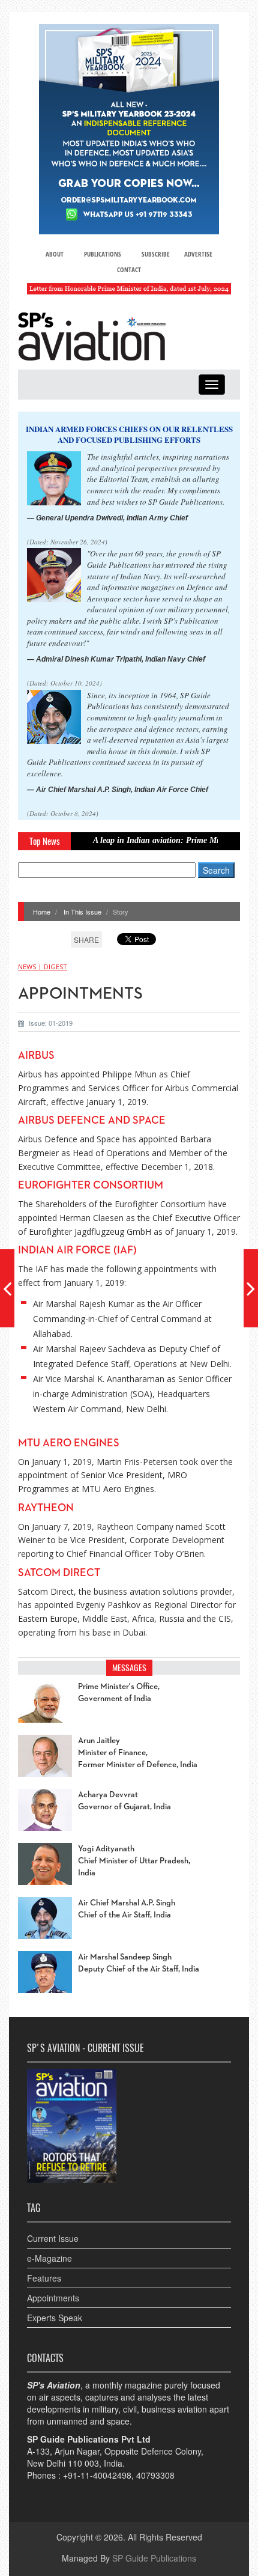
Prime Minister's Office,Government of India (119, 1693)
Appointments (53, 2298)
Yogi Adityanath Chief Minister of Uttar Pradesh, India (134, 1861)
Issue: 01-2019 (51, 1023)
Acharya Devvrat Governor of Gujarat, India (124, 1801)
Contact (129, 269)
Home (42, 912)
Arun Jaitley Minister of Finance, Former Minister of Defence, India (138, 1753)
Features (44, 2278)
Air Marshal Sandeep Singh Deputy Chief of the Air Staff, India (139, 1963)
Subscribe (156, 254)
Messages (129, 1668)
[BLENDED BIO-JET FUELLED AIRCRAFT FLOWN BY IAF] (251, 1288)
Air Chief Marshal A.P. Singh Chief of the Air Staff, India (127, 1909)
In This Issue (82, 912)
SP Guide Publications (154, 2558)
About (55, 254)
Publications (103, 254)
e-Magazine (49, 2258)
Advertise (198, 254)
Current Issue (53, 2238)
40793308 (155, 2475)
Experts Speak (55, 2318)
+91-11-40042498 (97, 2475)
